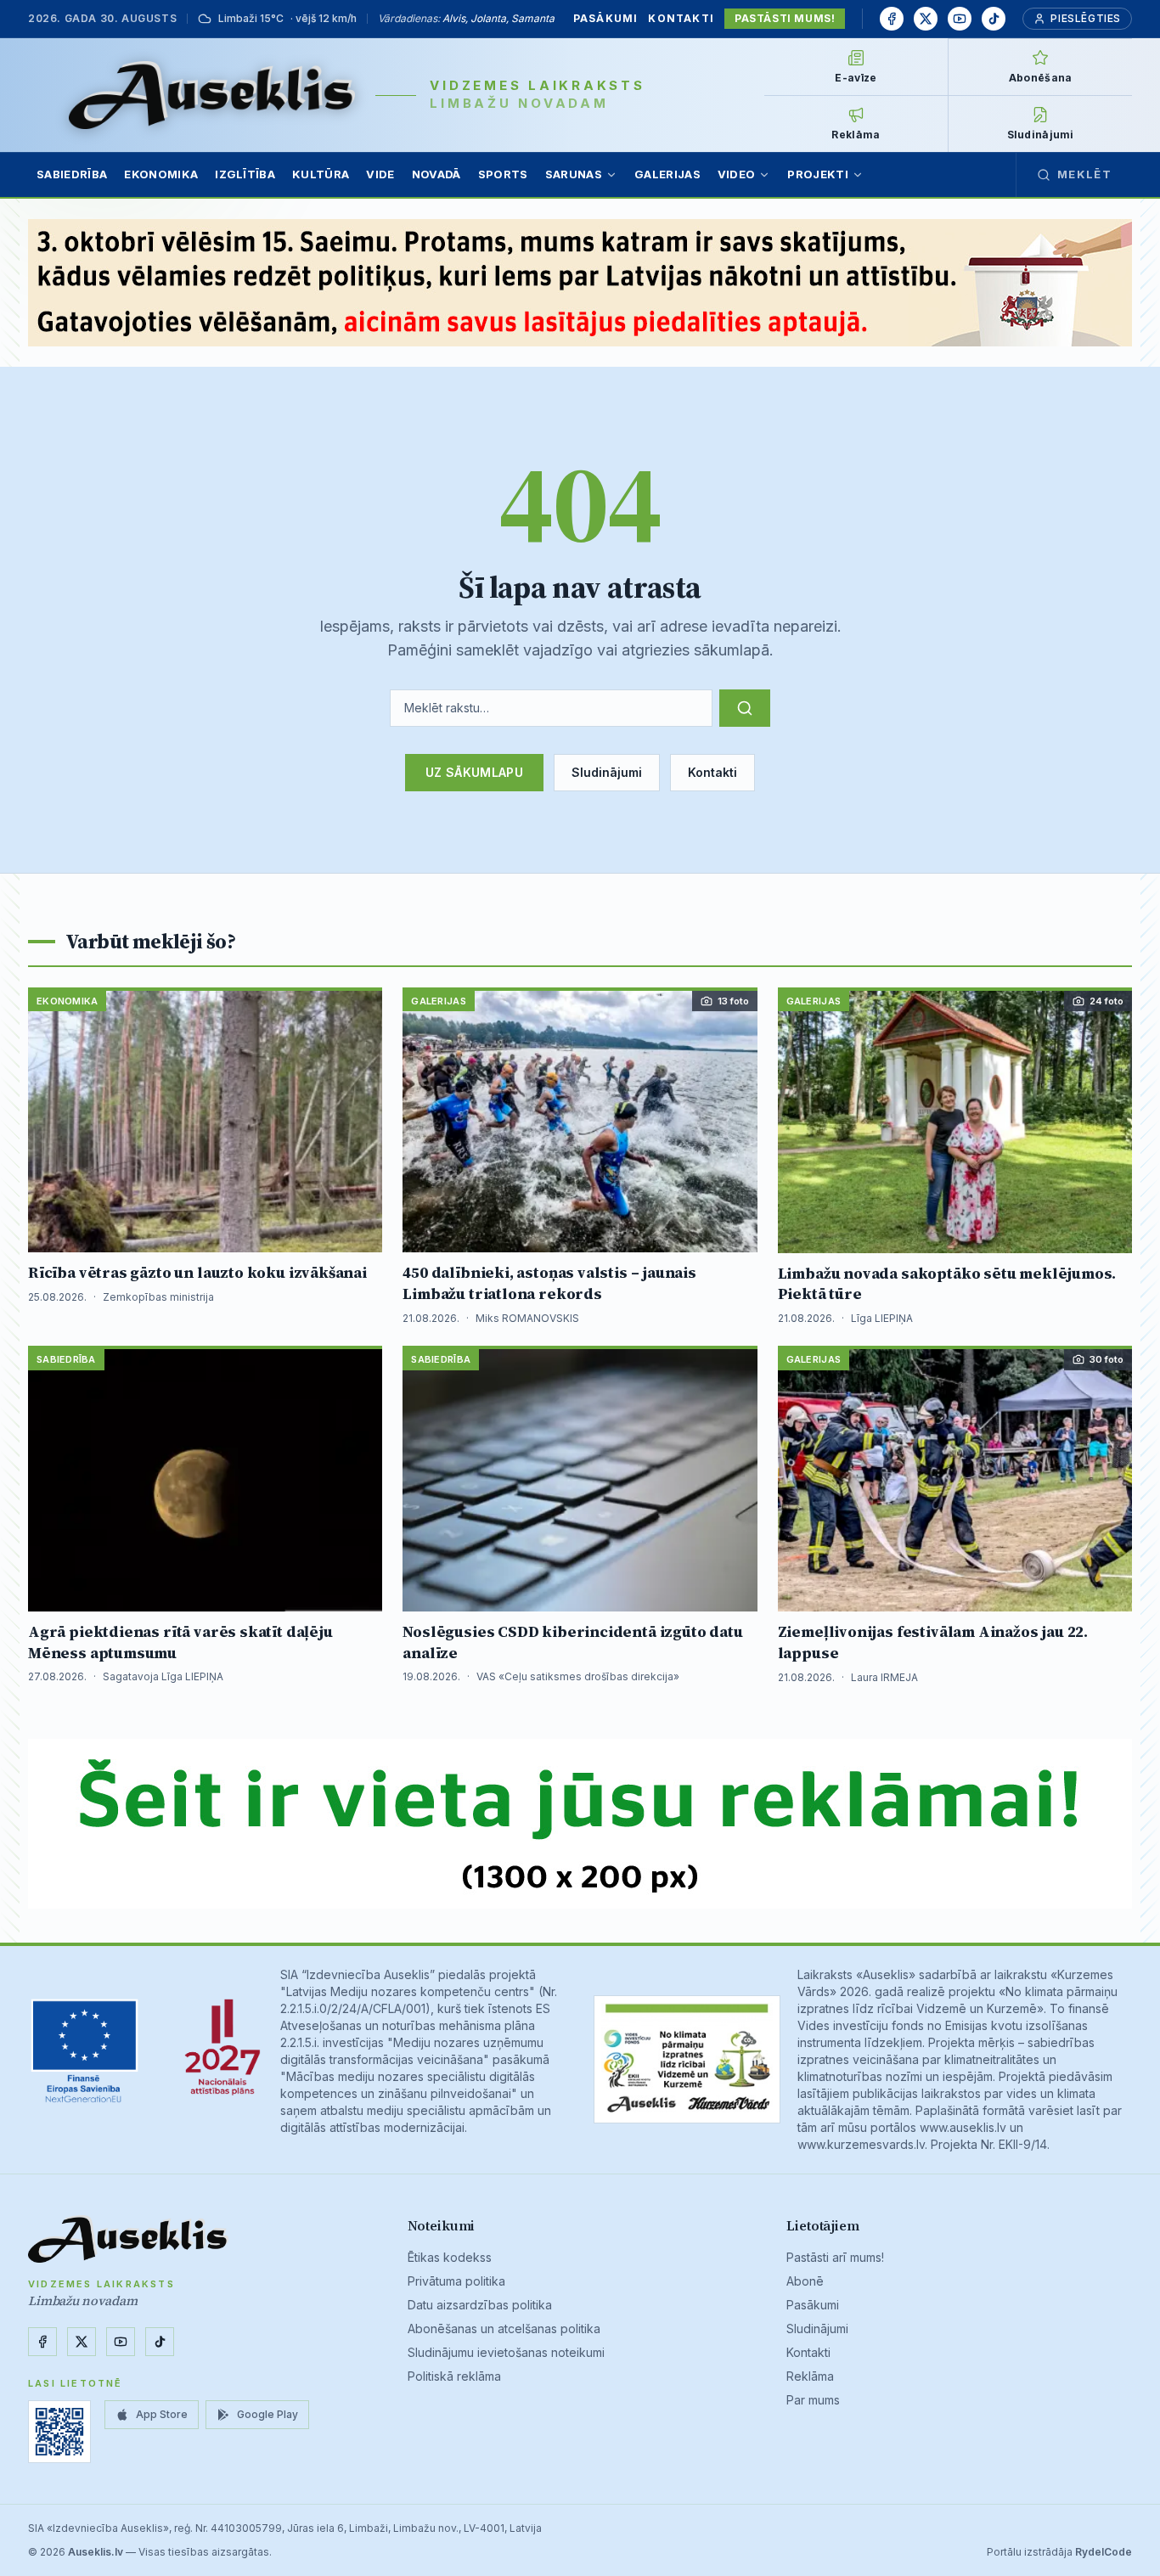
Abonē (805, 2281)
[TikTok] (994, 19)
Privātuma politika (456, 2281)
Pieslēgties (1086, 18)
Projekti (818, 174)
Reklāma (810, 2376)
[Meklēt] (745, 708)
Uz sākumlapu (474, 772)
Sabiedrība (72, 174)
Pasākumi (606, 18)
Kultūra (321, 174)
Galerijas (667, 174)
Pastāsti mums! (785, 18)
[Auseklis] (212, 95)
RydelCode (1104, 2552)
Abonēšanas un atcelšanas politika (504, 2329)
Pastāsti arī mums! (835, 2257)
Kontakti (681, 18)
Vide (380, 174)
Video (737, 174)
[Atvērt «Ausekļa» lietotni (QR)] (59, 2432)
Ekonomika (161, 174)
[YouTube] (960, 19)
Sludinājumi (607, 772)
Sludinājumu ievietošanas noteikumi (506, 2352)
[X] (926, 19)
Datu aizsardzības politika (480, 2305)
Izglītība (245, 174)
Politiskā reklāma (454, 2376)
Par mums (813, 2400)
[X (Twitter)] (82, 2342)
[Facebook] (892, 19)
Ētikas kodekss (450, 2257)
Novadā (436, 174)
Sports (503, 174)
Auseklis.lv (96, 2552)
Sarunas (574, 174)
